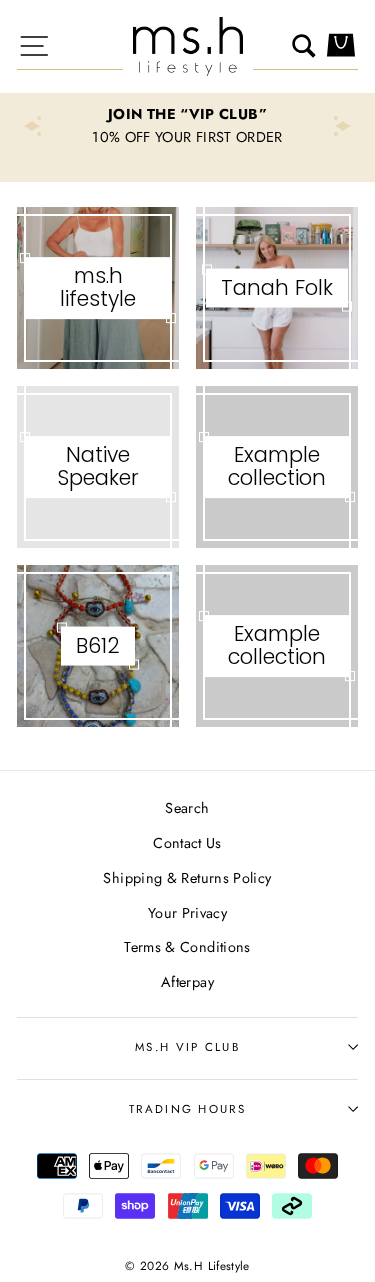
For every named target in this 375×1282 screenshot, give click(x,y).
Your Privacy (187, 913)
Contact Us (187, 843)
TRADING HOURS (187, 1109)
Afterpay (187, 982)
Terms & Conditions (187, 947)
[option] (187, 126)
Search (187, 808)
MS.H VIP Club (187, 1047)
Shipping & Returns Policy (187, 878)
